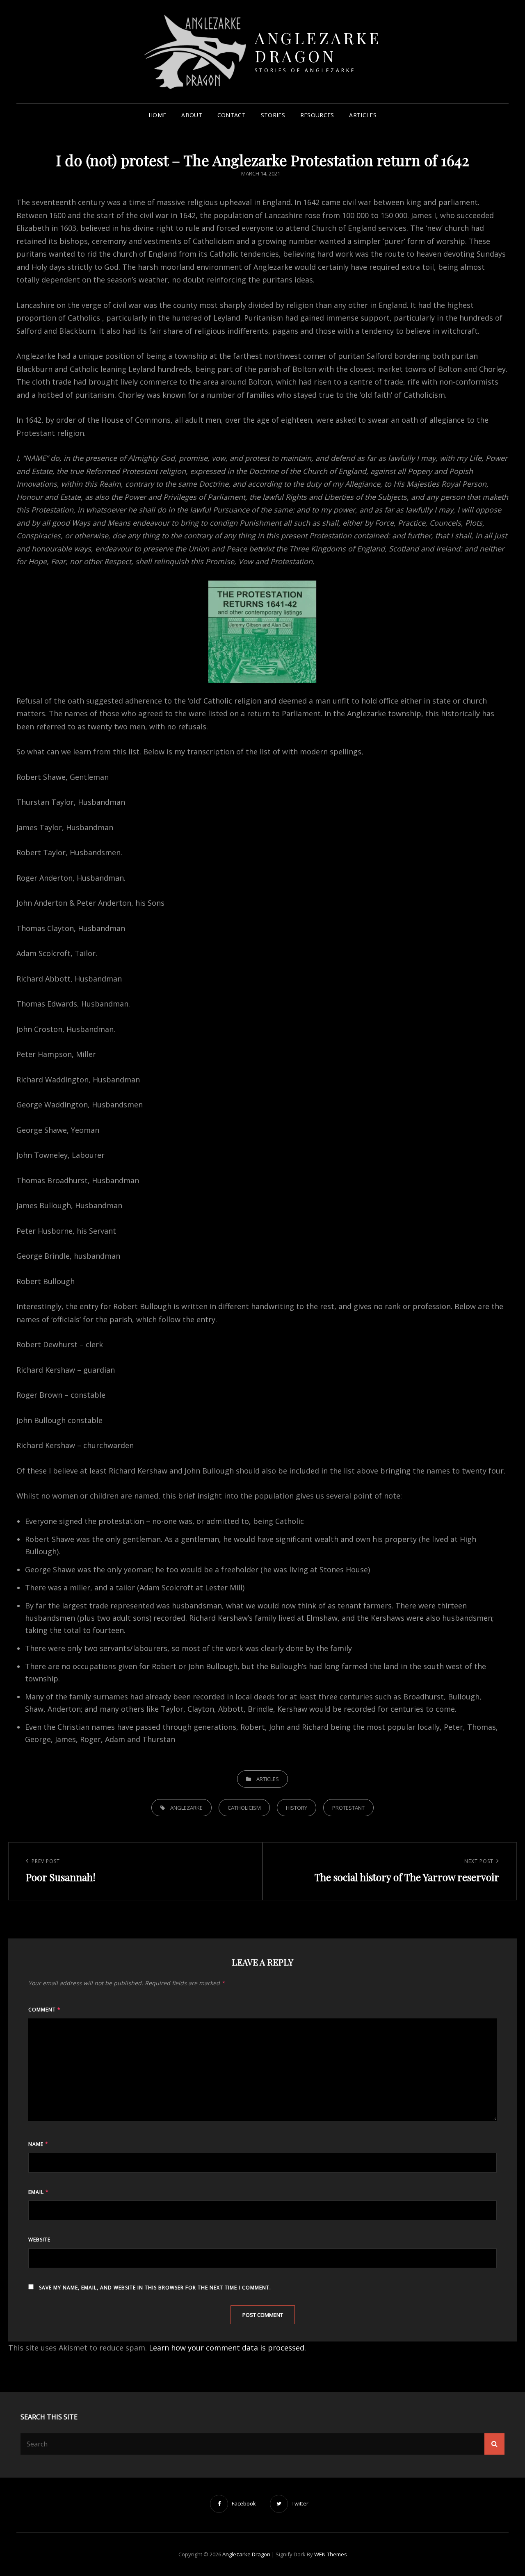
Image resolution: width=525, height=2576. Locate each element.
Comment (45, 2010)
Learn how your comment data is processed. (227, 2348)
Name (38, 2144)
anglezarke (186, 1808)
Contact (232, 115)
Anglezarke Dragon (318, 47)
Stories (273, 115)
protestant (348, 1808)
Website (39, 2240)
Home (157, 115)
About (192, 115)
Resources (317, 115)
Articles (363, 115)
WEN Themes (331, 2554)
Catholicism (244, 1808)
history (297, 1808)
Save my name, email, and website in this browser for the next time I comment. (155, 2288)
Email (39, 2192)
